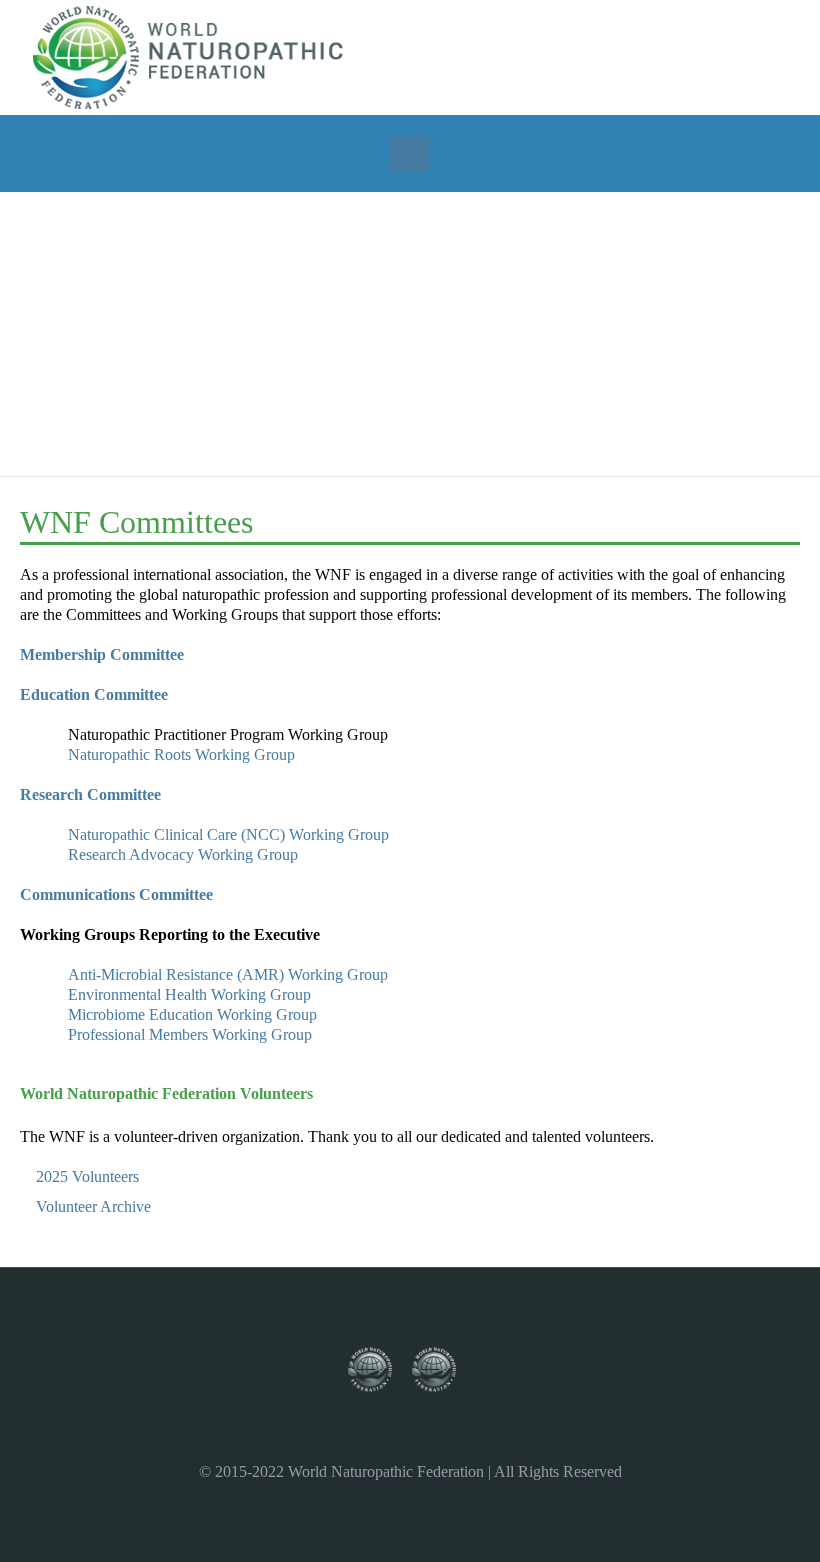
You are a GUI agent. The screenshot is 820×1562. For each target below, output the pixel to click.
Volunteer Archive (93, 1206)
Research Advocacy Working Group (183, 854)
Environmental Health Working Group (189, 994)
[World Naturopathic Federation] (380, 1370)
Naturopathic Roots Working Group (181, 754)
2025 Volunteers (87, 1176)
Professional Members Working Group (190, 1034)
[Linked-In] (710, 56)
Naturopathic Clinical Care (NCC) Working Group (228, 834)
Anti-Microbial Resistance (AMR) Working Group (228, 974)
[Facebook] (602, 56)
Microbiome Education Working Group (192, 1014)
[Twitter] (629, 56)
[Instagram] (656, 56)
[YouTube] (683, 56)
